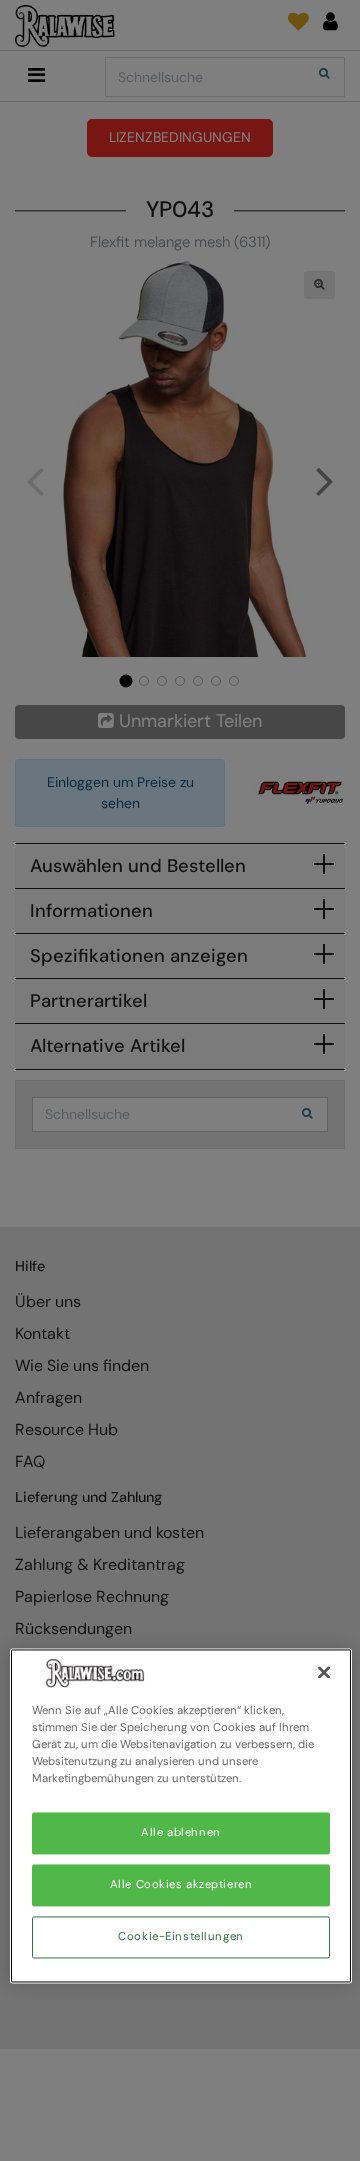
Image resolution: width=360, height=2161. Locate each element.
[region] (181, 1815)
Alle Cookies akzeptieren (181, 1885)
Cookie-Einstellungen (180, 1937)
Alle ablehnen (180, 1833)
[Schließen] (324, 1672)
